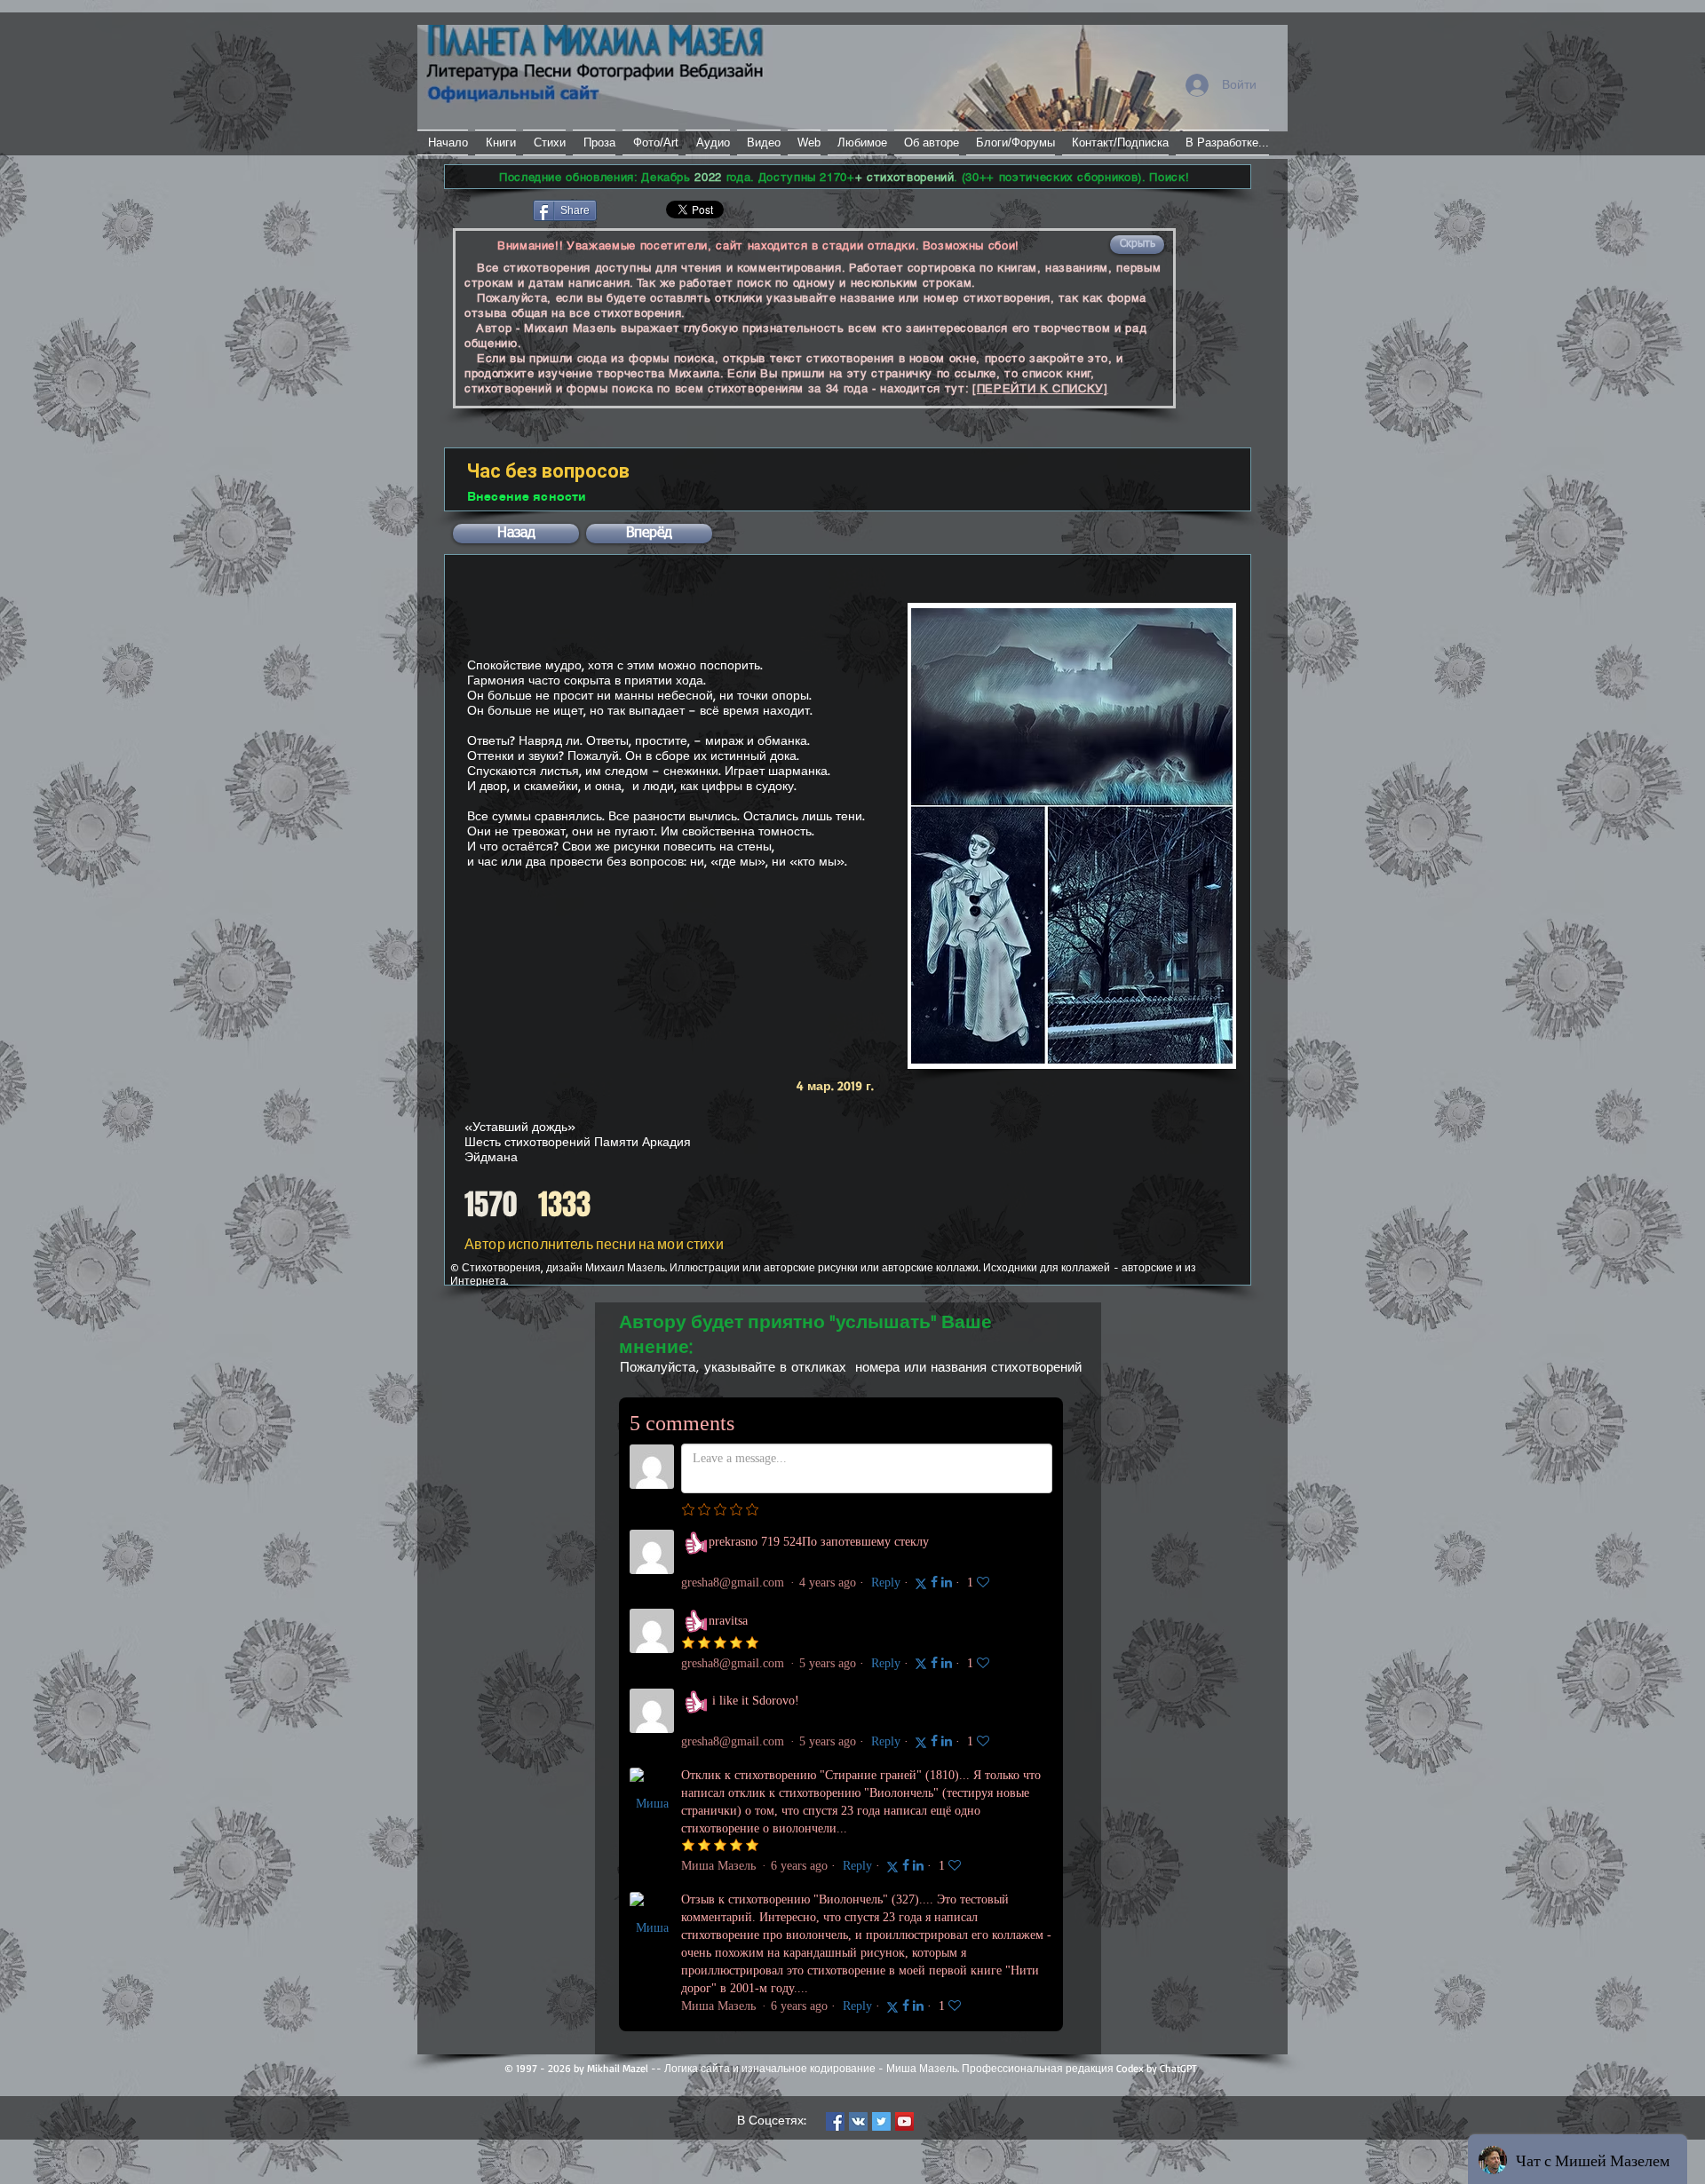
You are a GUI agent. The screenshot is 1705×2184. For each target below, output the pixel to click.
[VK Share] (652, 209)
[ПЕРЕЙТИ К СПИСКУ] (1040, 388)
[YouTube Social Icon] (904, 2121)
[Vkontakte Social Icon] (858, 2121)
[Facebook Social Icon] (835, 2121)
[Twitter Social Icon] (881, 2121)
